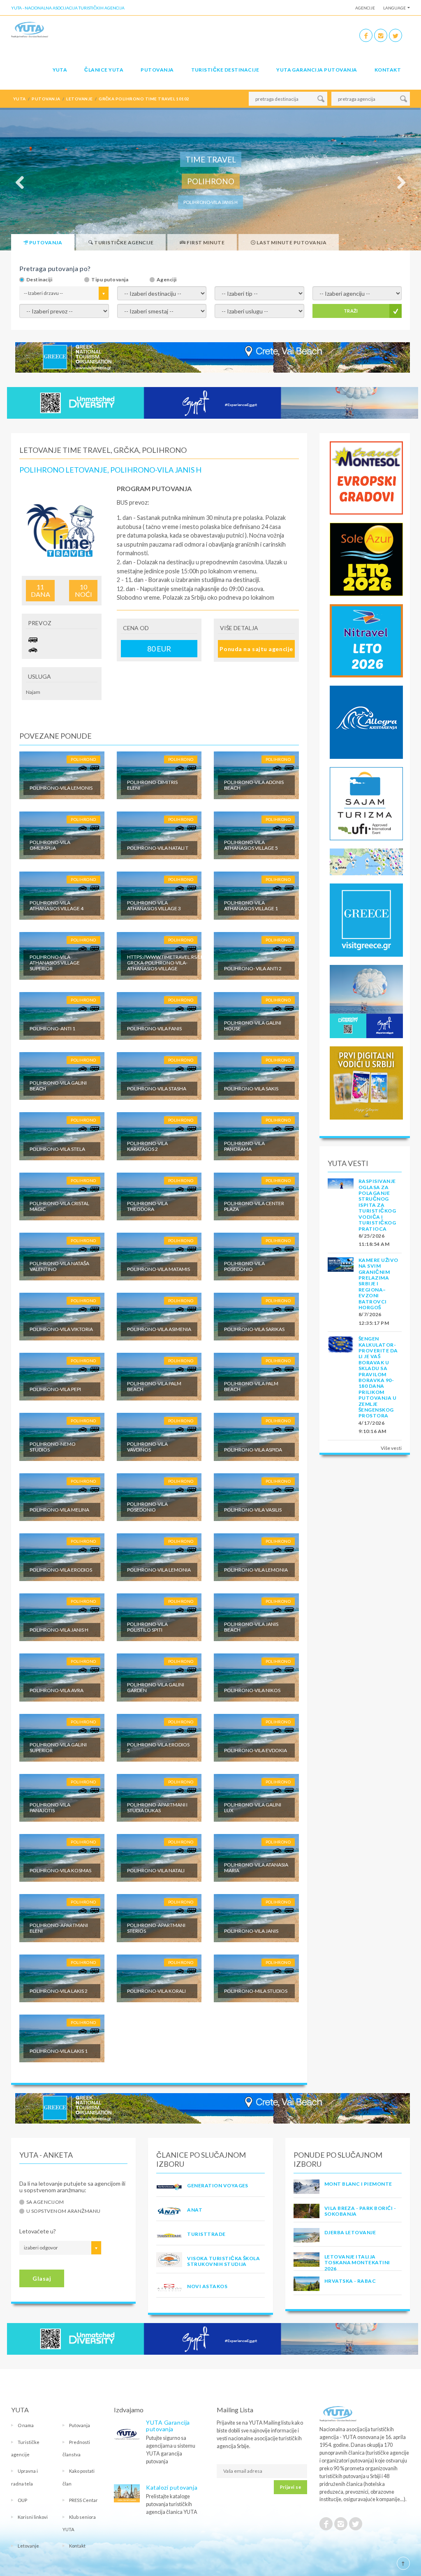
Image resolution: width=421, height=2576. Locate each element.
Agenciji (167, 280)
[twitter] (396, 35)
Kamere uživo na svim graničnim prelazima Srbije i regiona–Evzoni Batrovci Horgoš (378, 1284)
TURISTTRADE (206, 2234)
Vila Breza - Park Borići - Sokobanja (360, 2211)
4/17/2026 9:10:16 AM (372, 1427)
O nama (26, 2425)
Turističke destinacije (225, 70)
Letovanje (28, 2546)
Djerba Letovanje (350, 2232)
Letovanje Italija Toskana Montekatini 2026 (357, 2263)
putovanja (46, 99)
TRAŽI (351, 311)
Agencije (365, 8)
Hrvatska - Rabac (350, 2281)
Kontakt (388, 70)
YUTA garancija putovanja (317, 70)
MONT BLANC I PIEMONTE (358, 2184)
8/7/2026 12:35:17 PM (374, 1318)
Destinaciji (39, 280)
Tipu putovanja (110, 280)
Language (394, 8)
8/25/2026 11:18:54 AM (374, 1240)
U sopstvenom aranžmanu (64, 2211)
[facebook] (366, 35)
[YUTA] (30, 31)
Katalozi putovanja (172, 2487)
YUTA (60, 70)
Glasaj (42, 2278)
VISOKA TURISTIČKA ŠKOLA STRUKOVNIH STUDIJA (223, 2261)
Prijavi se (290, 2487)
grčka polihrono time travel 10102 (144, 99)
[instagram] (381, 35)
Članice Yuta (104, 70)
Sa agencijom (45, 2202)
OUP (22, 2500)
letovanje (79, 99)
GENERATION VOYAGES (218, 2185)
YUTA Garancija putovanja (168, 2426)
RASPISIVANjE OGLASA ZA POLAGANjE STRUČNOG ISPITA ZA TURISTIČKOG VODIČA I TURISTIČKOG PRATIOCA (377, 1205)
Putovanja (157, 70)
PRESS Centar (83, 2500)
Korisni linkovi (33, 2517)
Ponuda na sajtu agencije (256, 649)
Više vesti (391, 1448)
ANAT (195, 2210)
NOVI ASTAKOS (207, 2286)
